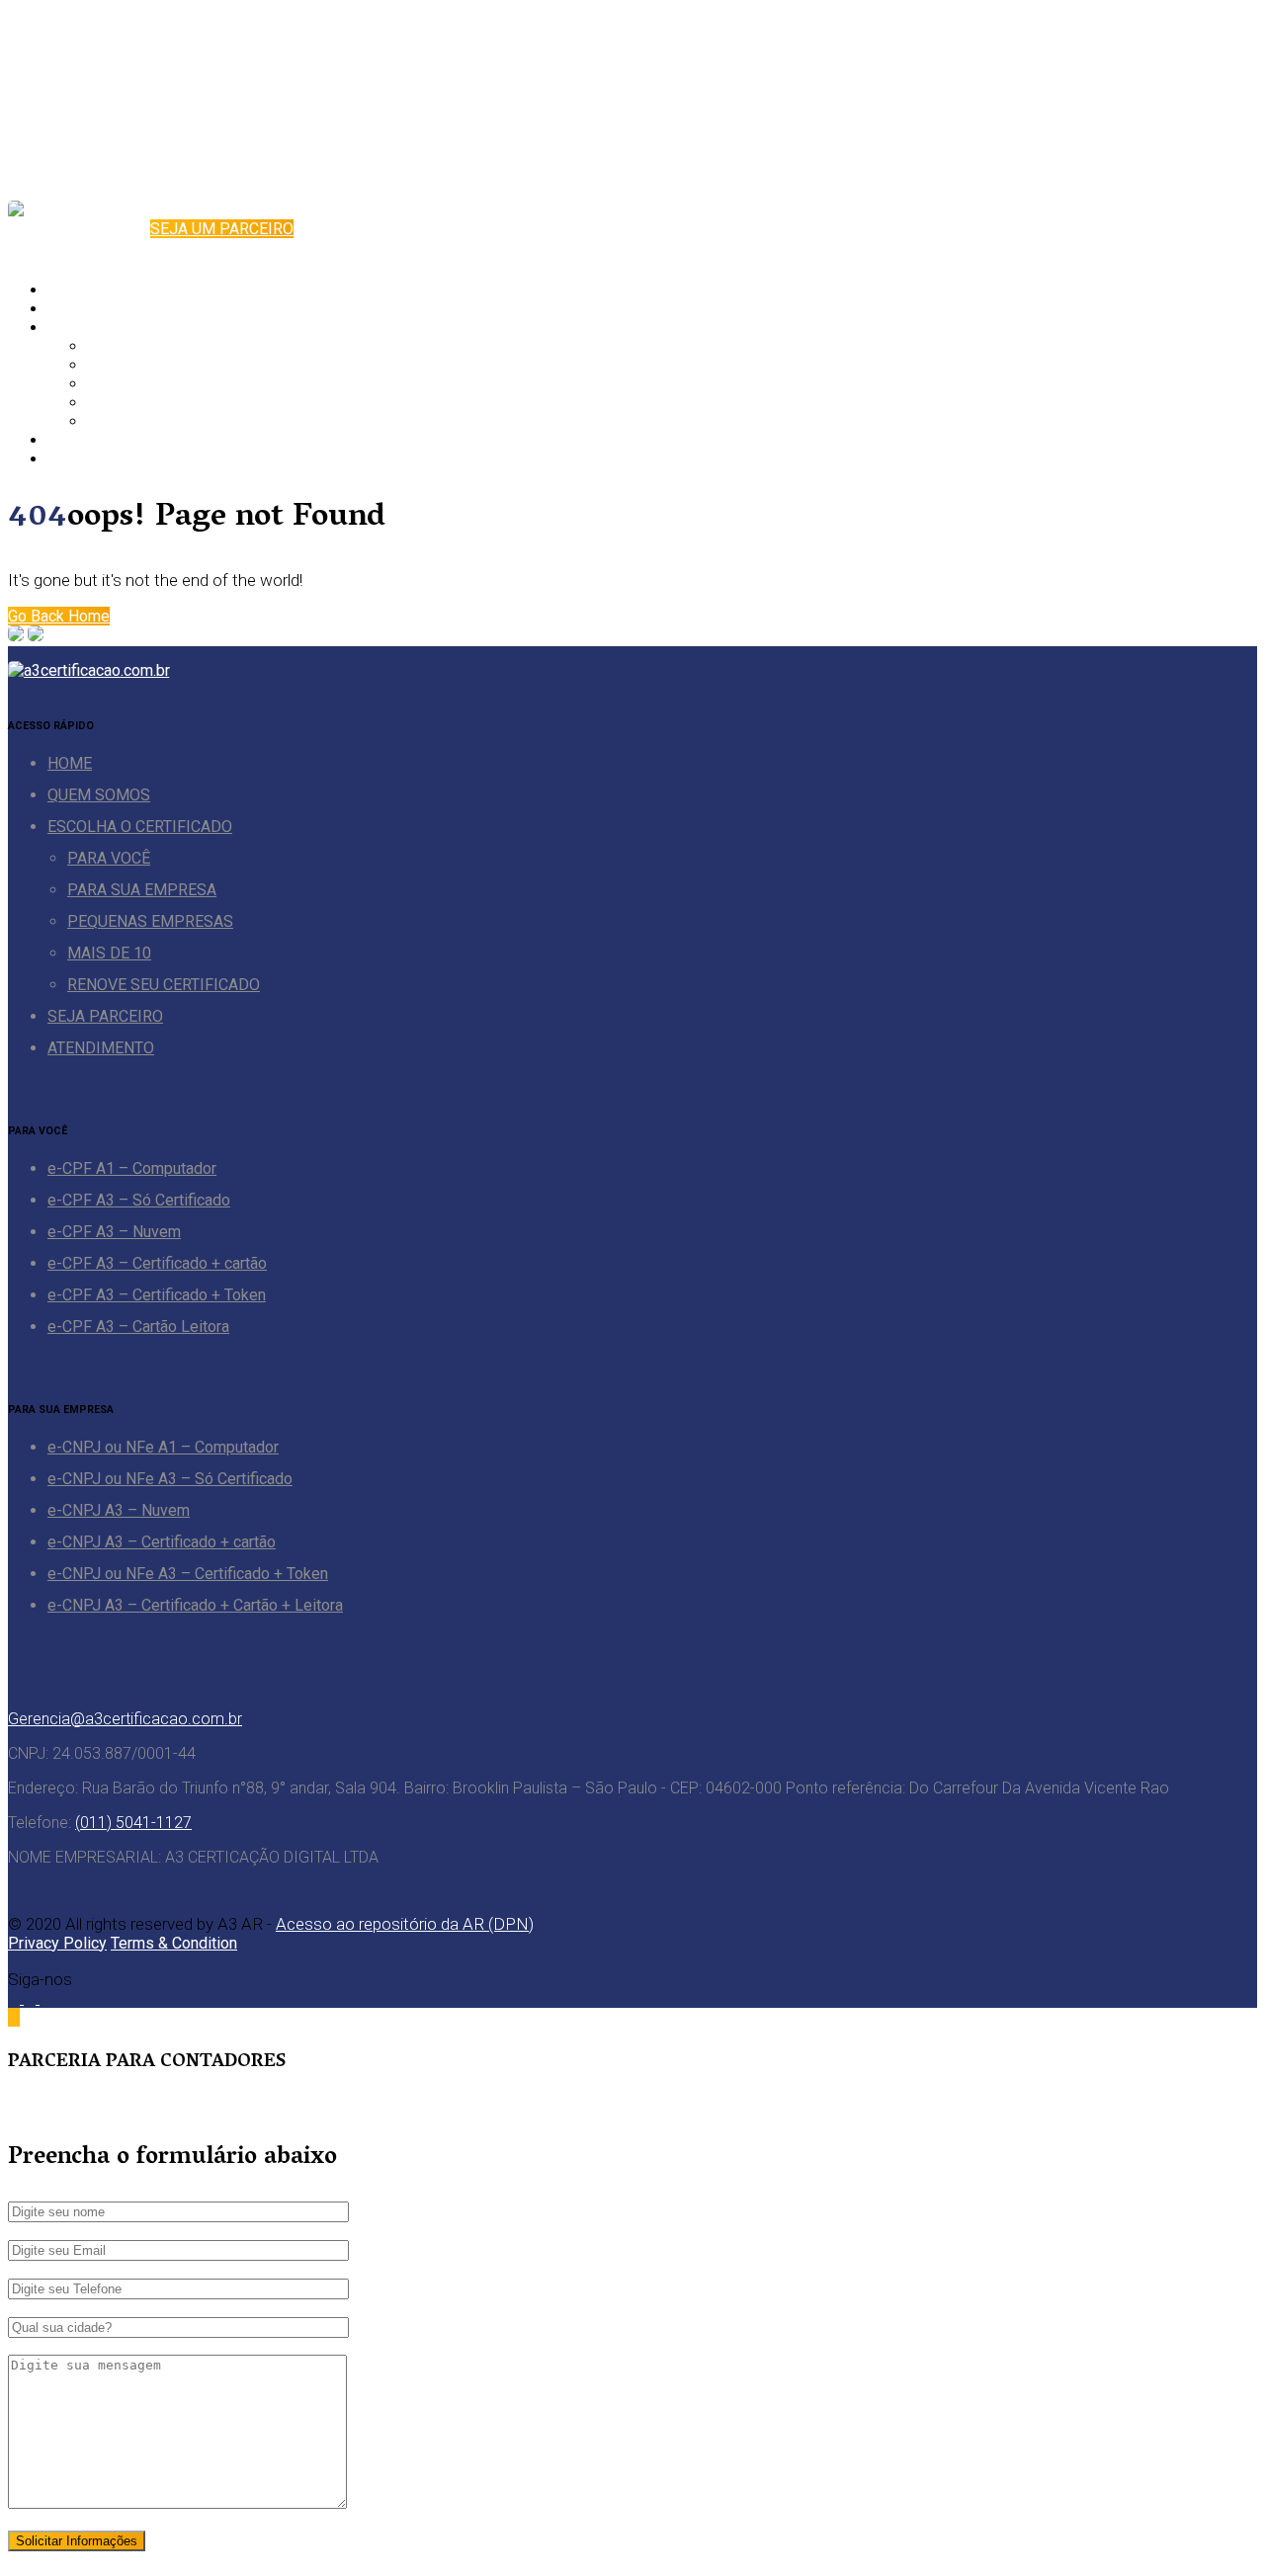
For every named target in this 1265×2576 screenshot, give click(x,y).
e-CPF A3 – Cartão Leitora (138, 1327)
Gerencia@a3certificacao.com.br (125, 1719)
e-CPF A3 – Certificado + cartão (157, 1263)
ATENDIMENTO (101, 459)
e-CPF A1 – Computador (132, 1168)
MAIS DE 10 (129, 403)
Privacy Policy (57, 1943)
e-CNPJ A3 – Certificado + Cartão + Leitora (195, 1605)
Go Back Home (59, 616)
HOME (70, 290)
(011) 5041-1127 (133, 1823)
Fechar (31, 2107)
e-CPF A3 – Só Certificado (139, 1200)
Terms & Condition (174, 1943)
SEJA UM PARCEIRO (222, 229)
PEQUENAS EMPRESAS (170, 384)
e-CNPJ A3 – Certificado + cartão (162, 1542)
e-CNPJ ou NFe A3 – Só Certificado (170, 1479)
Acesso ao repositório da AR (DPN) (405, 1924)
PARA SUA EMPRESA (162, 365)
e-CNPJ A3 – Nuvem (119, 1510)
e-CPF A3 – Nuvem (114, 1232)
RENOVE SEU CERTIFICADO (183, 421)
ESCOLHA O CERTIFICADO (140, 328)
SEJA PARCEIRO (105, 440)
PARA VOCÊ (128, 346)
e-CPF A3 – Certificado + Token (157, 1295)
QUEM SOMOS (99, 309)
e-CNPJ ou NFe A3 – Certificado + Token (188, 1574)
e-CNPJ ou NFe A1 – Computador (163, 1447)
